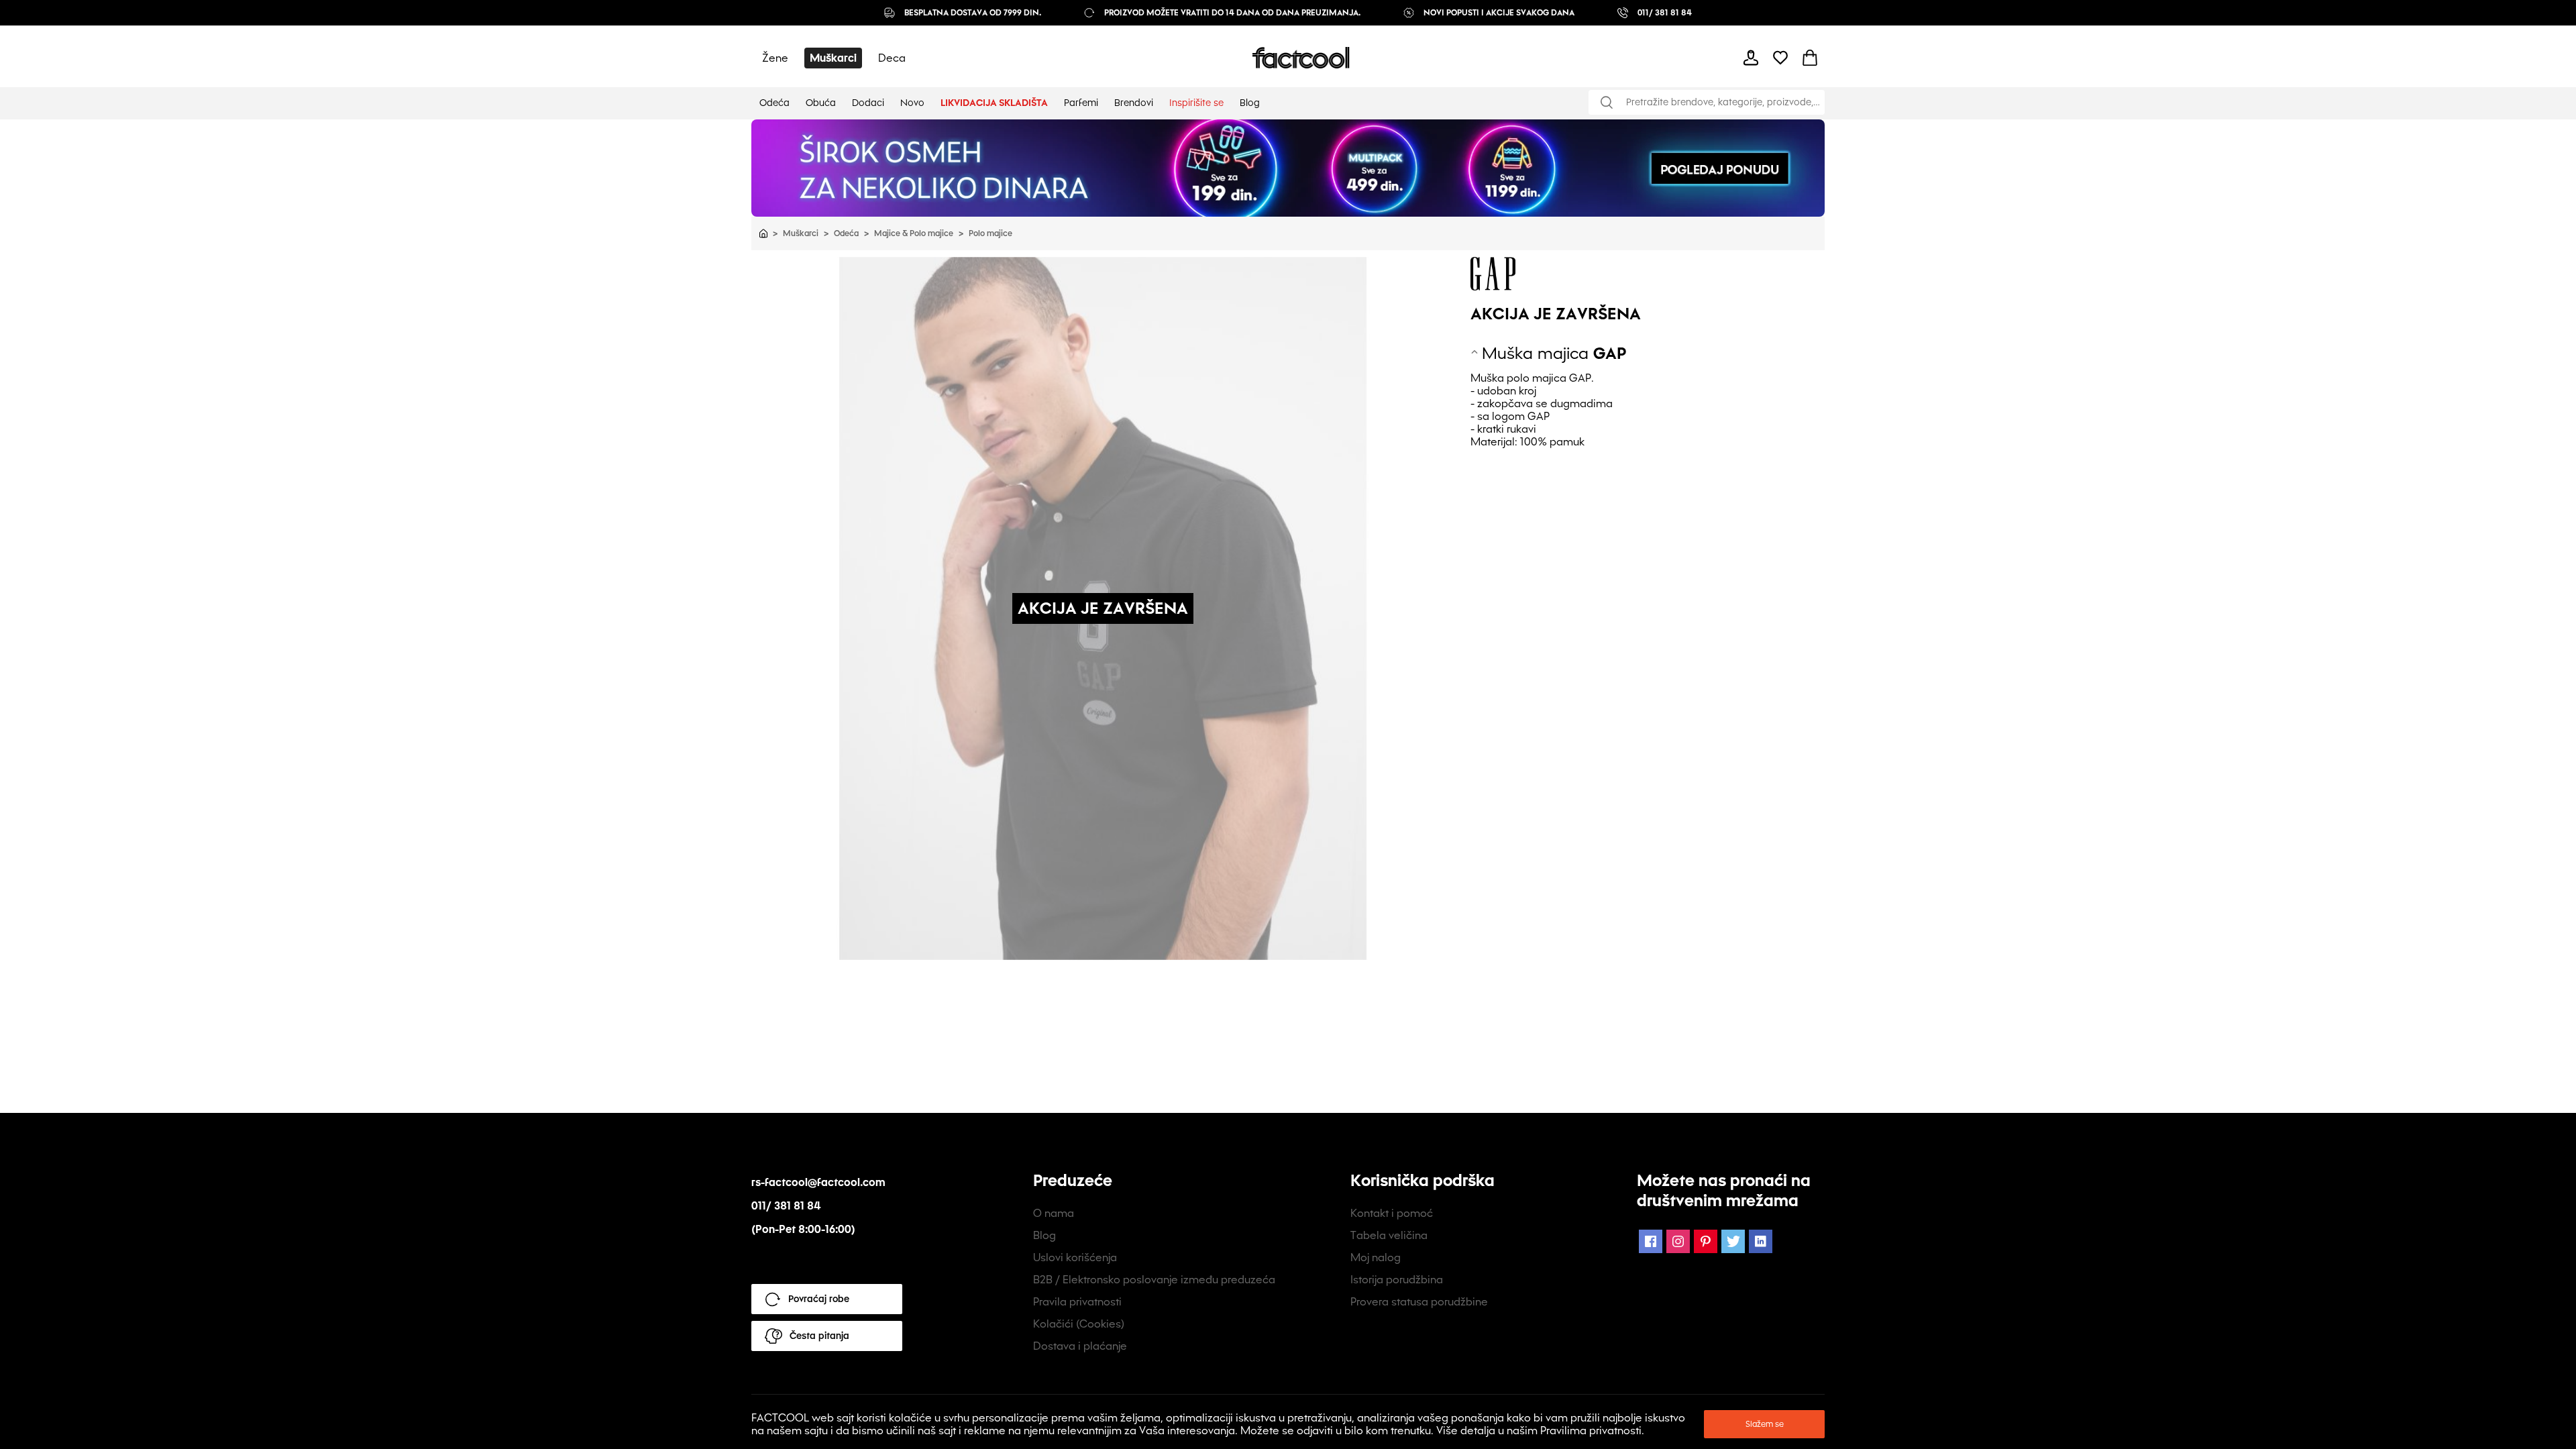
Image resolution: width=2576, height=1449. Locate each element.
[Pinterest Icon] (1706, 1241)
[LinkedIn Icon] (1761, 1241)
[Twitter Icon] (1733, 1241)
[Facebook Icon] (1651, 1241)
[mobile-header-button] (1751, 58)
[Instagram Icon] (1678, 1241)
